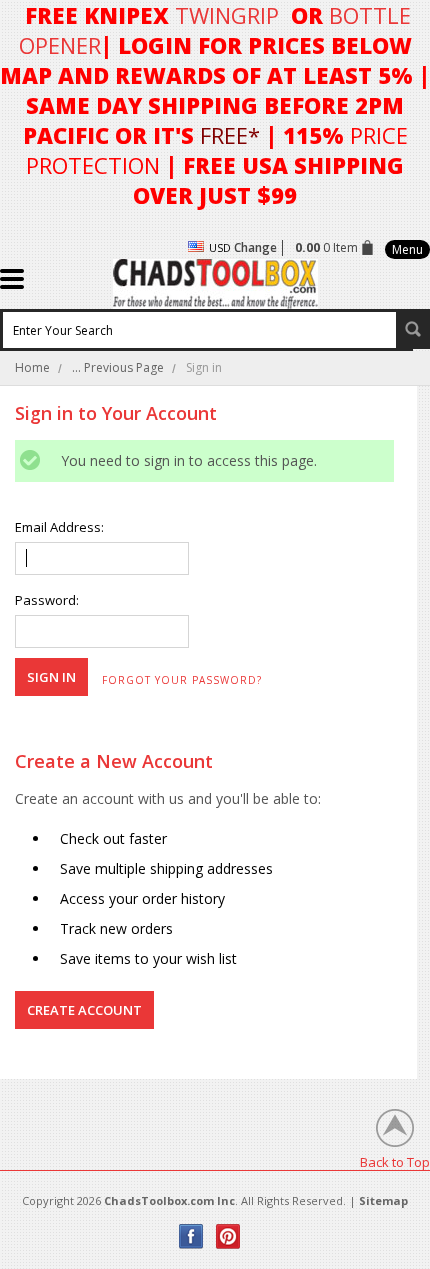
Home (32, 367)
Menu (407, 249)
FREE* (230, 135)
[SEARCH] (413, 329)
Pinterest (228, 1236)
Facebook (191, 1236)
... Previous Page (118, 367)
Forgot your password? (182, 680)
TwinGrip (227, 15)
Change (255, 247)
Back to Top (395, 1161)
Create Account (84, 1010)
